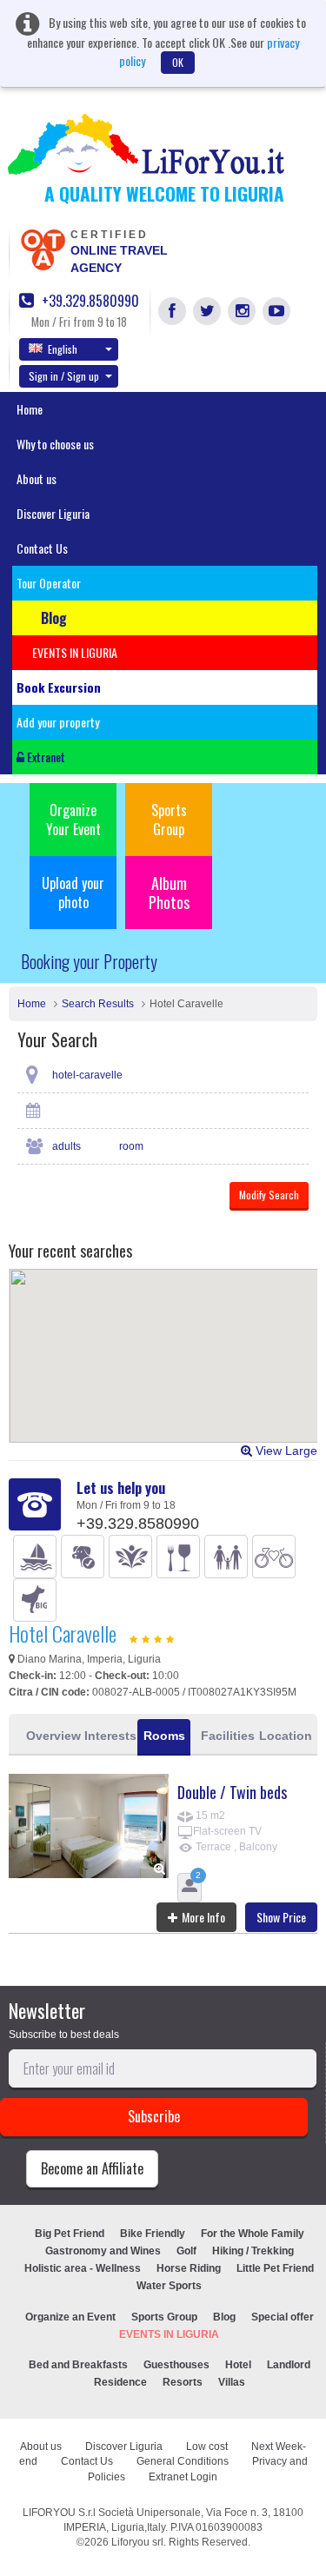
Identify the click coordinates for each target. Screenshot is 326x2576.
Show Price (281, 1917)
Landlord (289, 2365)
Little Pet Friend (275, 2268)
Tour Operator (49, 583)
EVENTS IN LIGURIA (169, 2334)
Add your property (58, 722)
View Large (285, 1451)
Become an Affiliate (92, 2168)
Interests (108, 1736)
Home (30, 409)
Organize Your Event (73, 820)
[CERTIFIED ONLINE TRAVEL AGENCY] (43, 249)
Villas (232, 2382)
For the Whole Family (253, 2234)
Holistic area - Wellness (83, 2268)
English (63, 349)
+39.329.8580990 (89, 301)
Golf (186, 2251)
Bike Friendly (153, 2234)
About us (37, 478)
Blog (224, 2317)
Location (283, 1736)
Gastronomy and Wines (103, 2251)
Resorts (183, 2382)
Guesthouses (176, 2365)
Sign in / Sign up (64, 376)
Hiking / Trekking (253, 2251)
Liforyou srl (137, 2542)
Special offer (283, 2317)
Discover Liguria (53, 513)
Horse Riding (189, 2268)
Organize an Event (70, 2317)
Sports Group (169, 820)
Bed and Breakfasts (78, 2365)
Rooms (164, 1736)
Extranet (45, 757)
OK (178, 62)
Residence (120, 2382)
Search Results (98, 1004)
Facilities (225, 1736)
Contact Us (42, 548)
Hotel (238, 2365)
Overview (50, 1736)
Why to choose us (55, 444)
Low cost (207, 2447)
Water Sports (169, 2286)
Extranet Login (183, 2477)
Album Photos (169, 893)
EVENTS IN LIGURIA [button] (75, 652)
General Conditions (183, 2461)
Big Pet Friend (70, 2234)
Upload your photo (73, 893)
